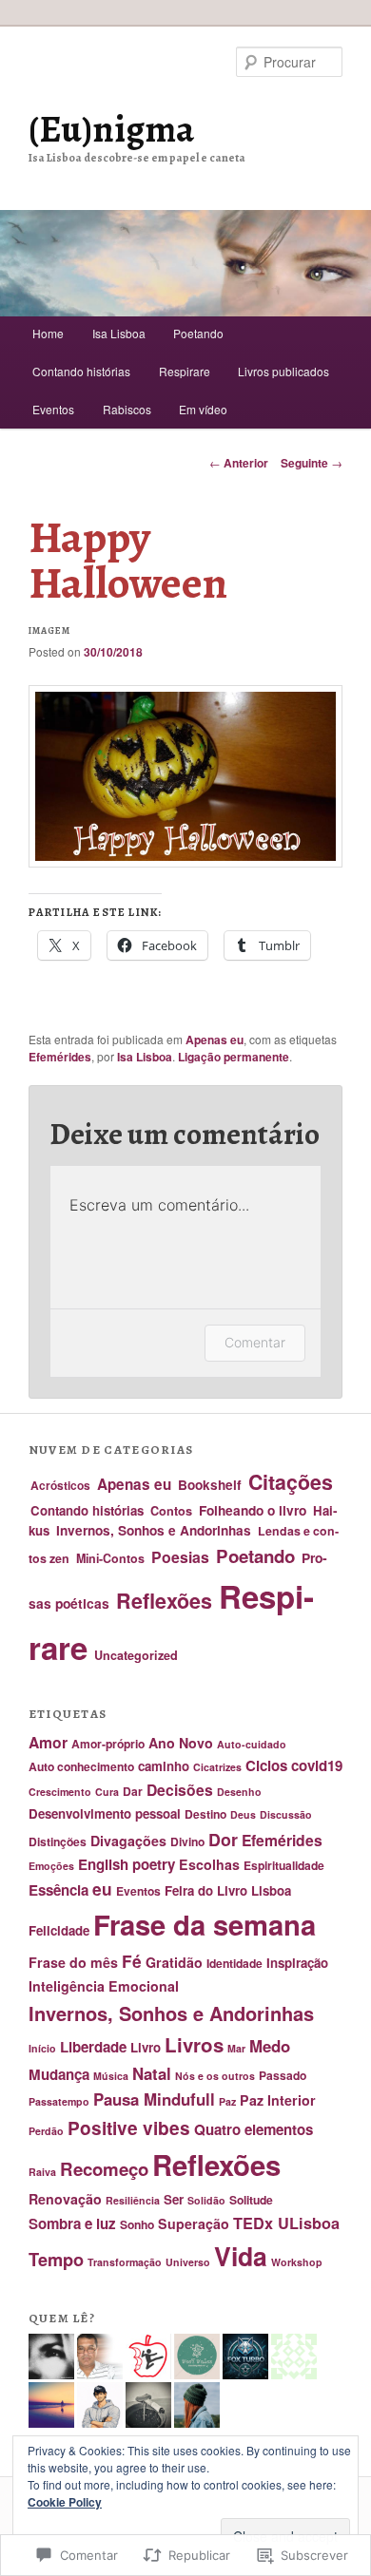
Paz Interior (278, 2100)
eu (102, 1889)
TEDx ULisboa (286, 2223)
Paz (227, 2101)
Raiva (42, 2172)
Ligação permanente (234, 1057)
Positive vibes (129, 2128)
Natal (152, 2073)
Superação (194, 2223)
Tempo (56, 2259)
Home (48, 333)
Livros (194, 2044)
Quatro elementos (254, 2129)
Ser (174, 2199)
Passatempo (59, 2101)
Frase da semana (205, 1924)
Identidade (234, 1963)
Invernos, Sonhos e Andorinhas (154, 1530)
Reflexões (164, 1601)
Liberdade (93, 2047)
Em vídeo (203, 409)
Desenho (239, 1792)
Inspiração (297, 1963)
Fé (132, 1961)
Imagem (49, 630)
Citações (291, 1482)
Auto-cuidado (252, 1744)
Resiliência (133, 2200)
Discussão (286, 1814)
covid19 (317, 1765)
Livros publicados (283, 371)
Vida (241, 2256)
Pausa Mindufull (154, 2099)
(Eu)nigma (111, 129)
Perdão (46, 2131)
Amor (48, 1742)
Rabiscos (127, 409)
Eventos (53, 409)
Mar (236, 2048)
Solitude (251, 2200)
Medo (270, 2046)
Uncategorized (136, 1655)
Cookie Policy (65, 2502)
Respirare (185, 371)
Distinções (58, 1841)
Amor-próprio (108, 1744)
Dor (223, 1839)
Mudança (59, 2074)
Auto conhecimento (81, 1766)
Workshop (297, 2262)
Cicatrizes (217, 1767)
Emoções (51, 1866)
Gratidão (174, 1962)
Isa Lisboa (119, 333)
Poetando (198, 333)
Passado (283, 2075)
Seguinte (312, 463)
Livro (146, 2047)
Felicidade (59, 1930)
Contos (171, 1511)
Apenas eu (215, 1040)
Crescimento (60, 1792)
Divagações (128, 1841)
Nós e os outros (215, 2076)
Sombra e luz (72, 2223)
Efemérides (60, 1057)
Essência (59, 1890)
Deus (243, 1814)
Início (42, 2048)
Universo (188, 2262)
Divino (187, 1841)
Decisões (180, 1790)
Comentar (255, 1342)
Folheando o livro (253, 1510)
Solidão (206, 2200)
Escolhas (209, 1864)
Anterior (239, 463)
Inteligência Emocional (104, 1986)
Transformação (125, 2262)
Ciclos (266, 1765)
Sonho (137, 2224)
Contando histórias (81, 371)
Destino (205, 1814)
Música (111, 2076)
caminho (164, 1766)
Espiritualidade (284, 1865)
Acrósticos (60, 1485)
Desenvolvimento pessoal (105, 1813)
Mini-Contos (110, 1558)
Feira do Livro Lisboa (228, 1890)
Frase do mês (73, 1962)
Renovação (65, 2199)
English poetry (127, 1864)
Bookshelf (210, 1485)
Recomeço (104, 2169)
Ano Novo (181, 1743)
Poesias (180, 1557)
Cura (107, 1792)
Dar (133, 1791)
